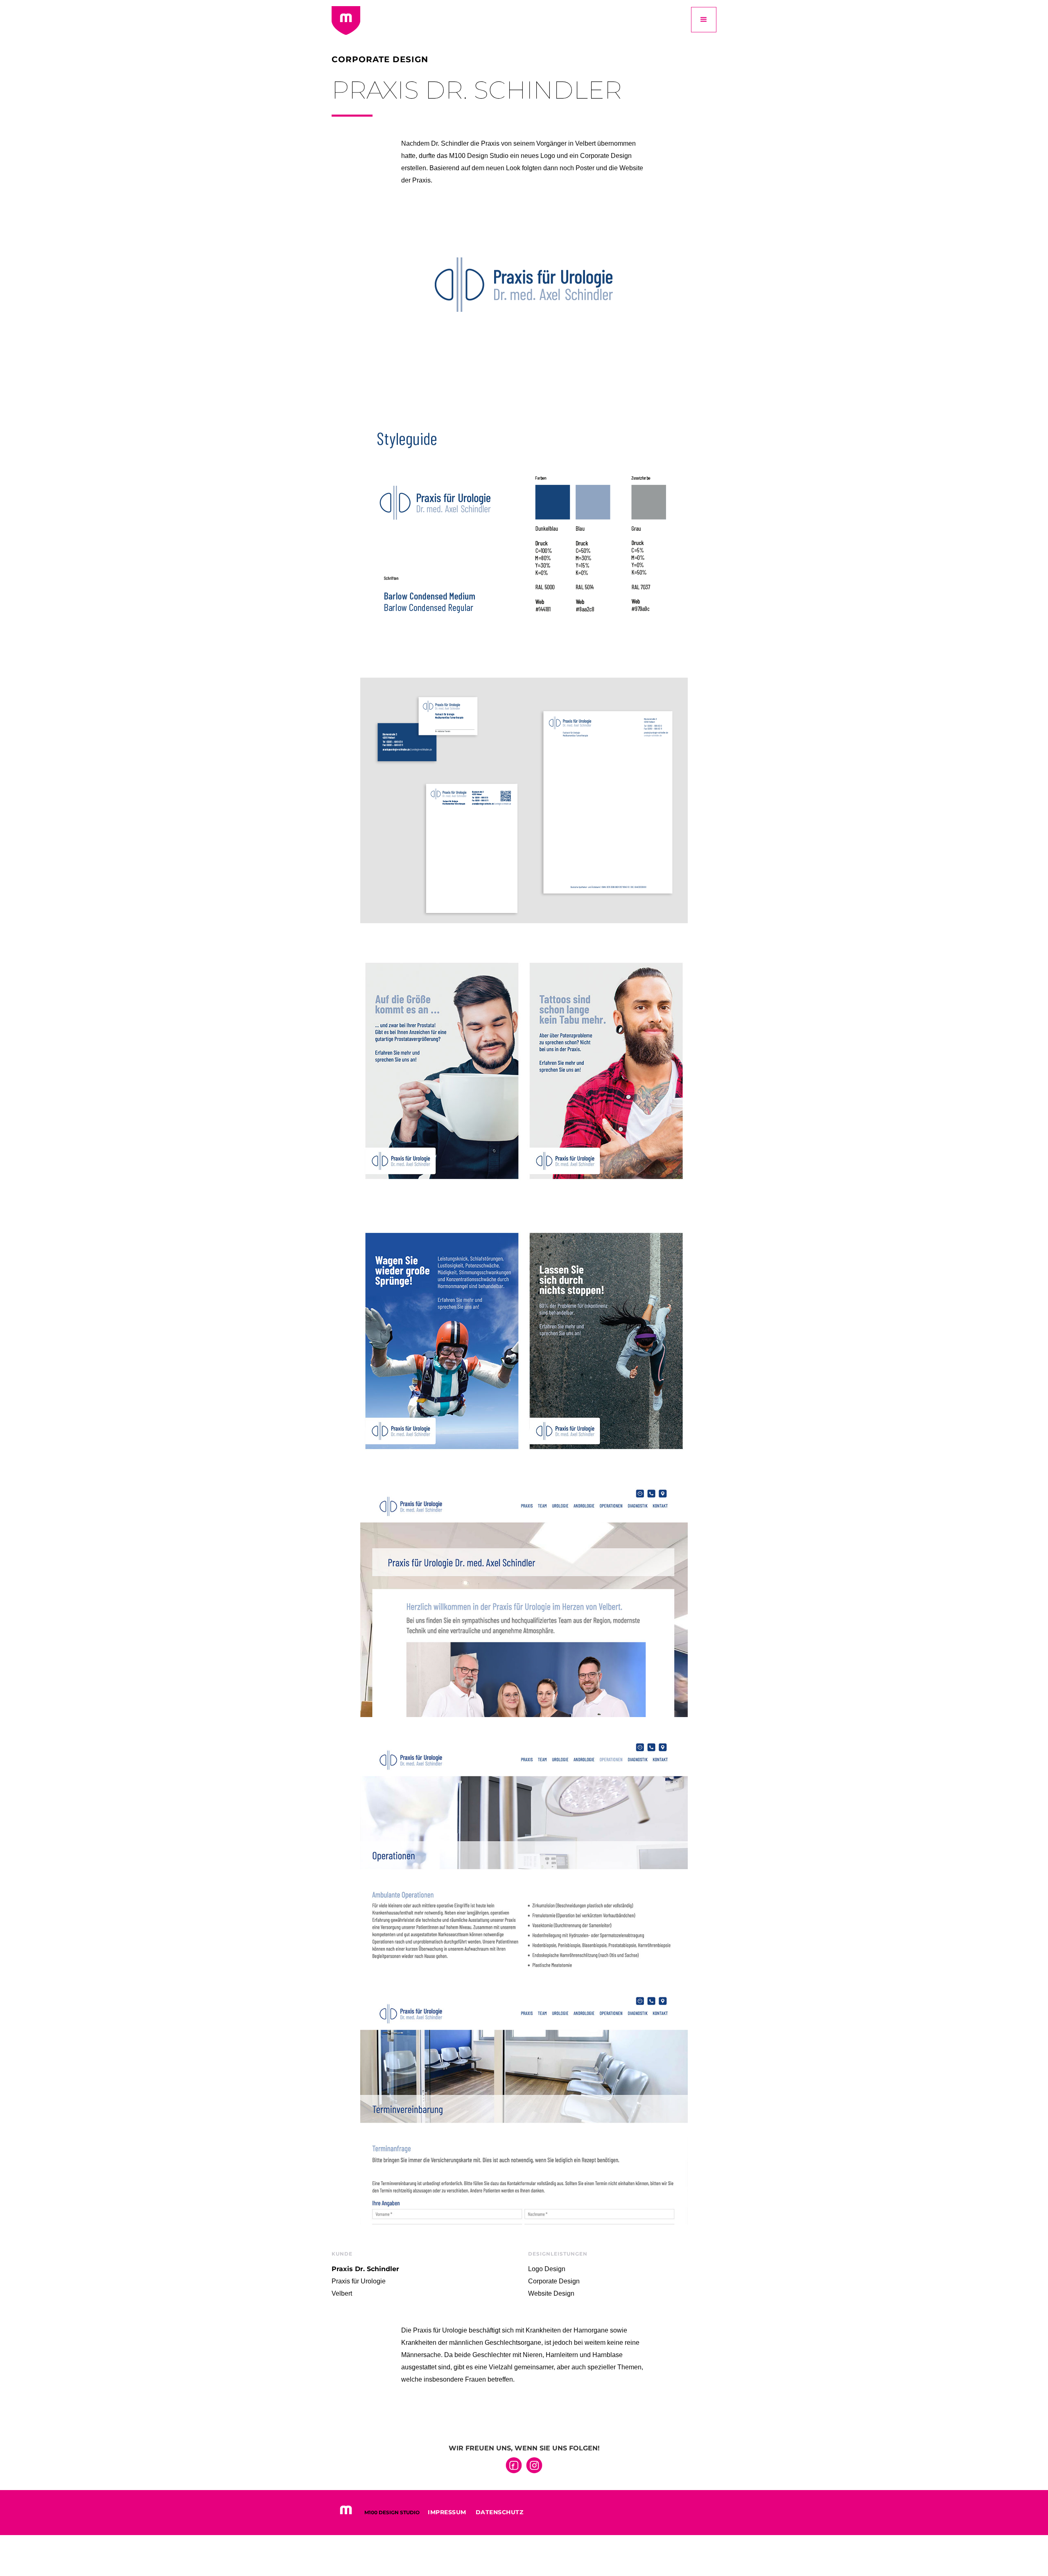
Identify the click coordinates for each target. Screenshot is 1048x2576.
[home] (346, 20)
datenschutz (500, 2512)
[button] (704, 20)
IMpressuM (447, 2512)
